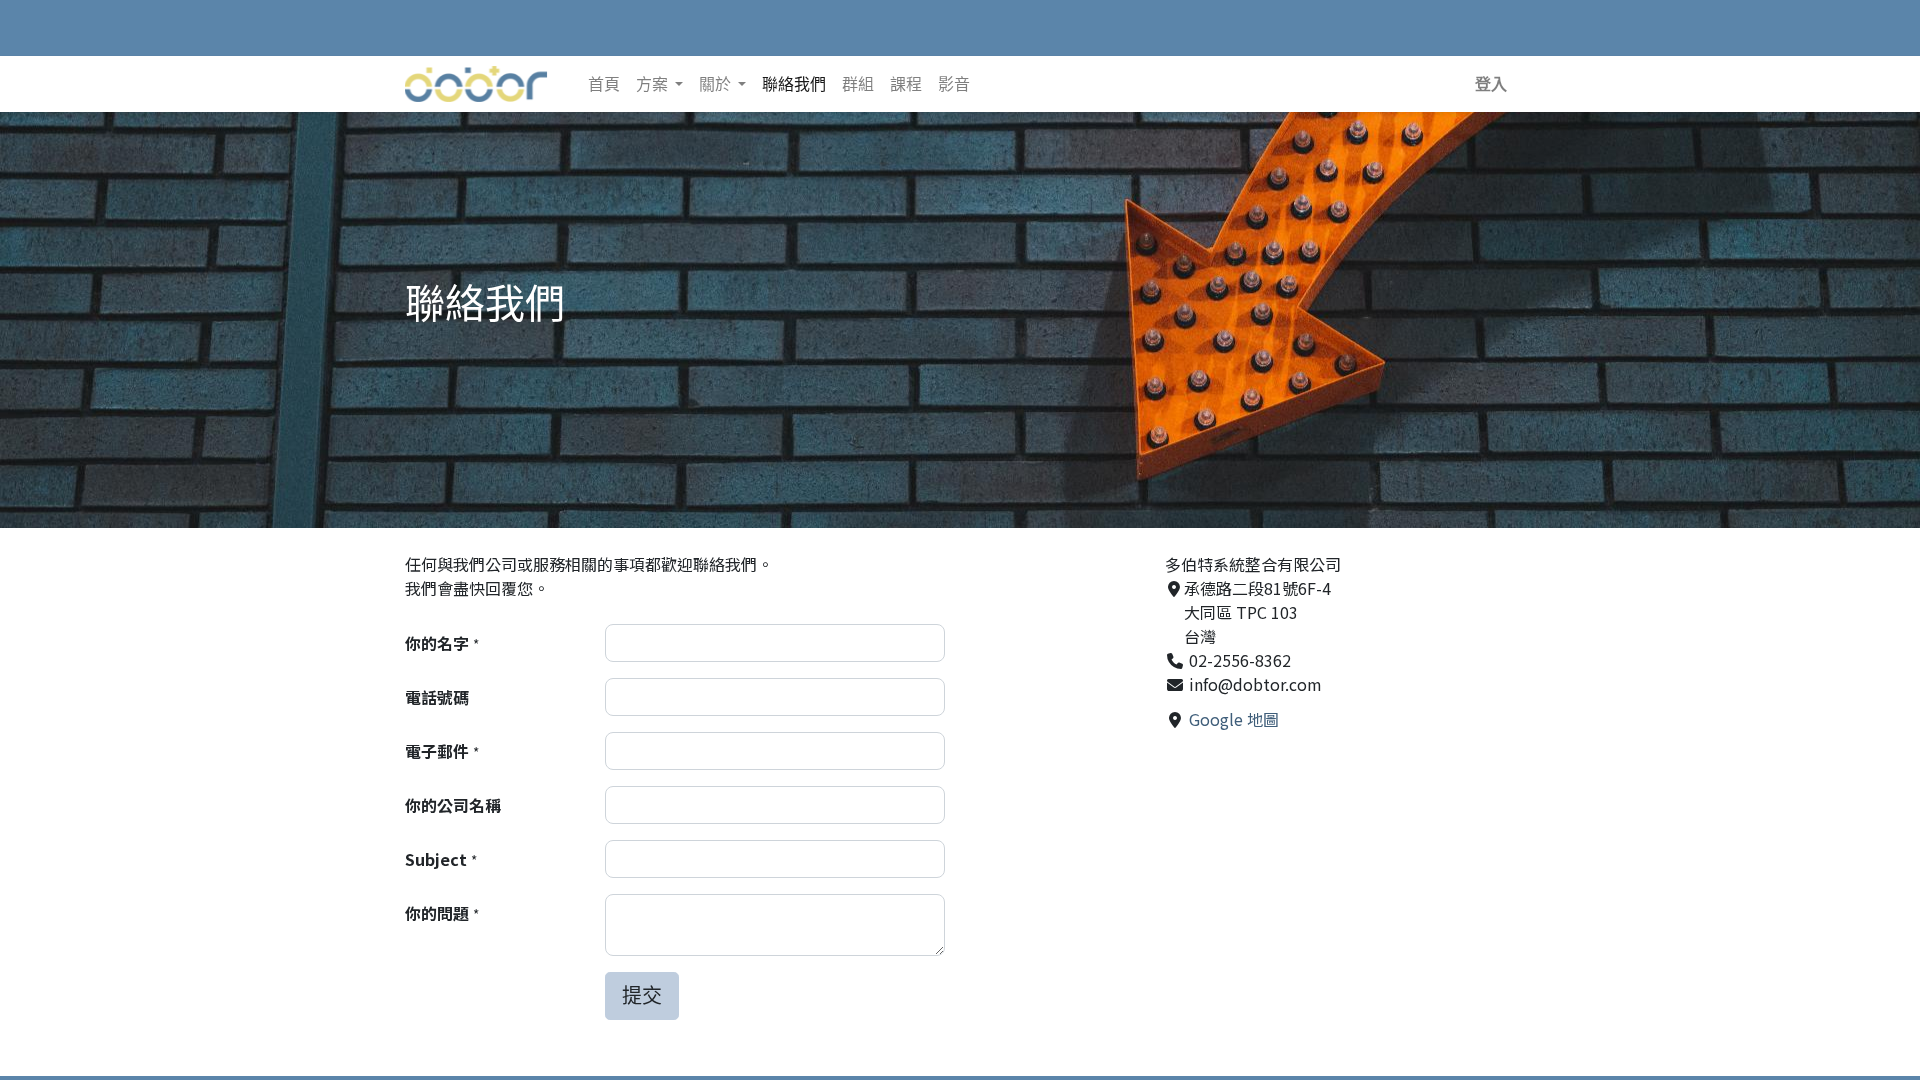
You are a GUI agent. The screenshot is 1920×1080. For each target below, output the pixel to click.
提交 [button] (642, 995)
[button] (1491, 84)
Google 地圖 (1234, 719)
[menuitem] (604, 84)
